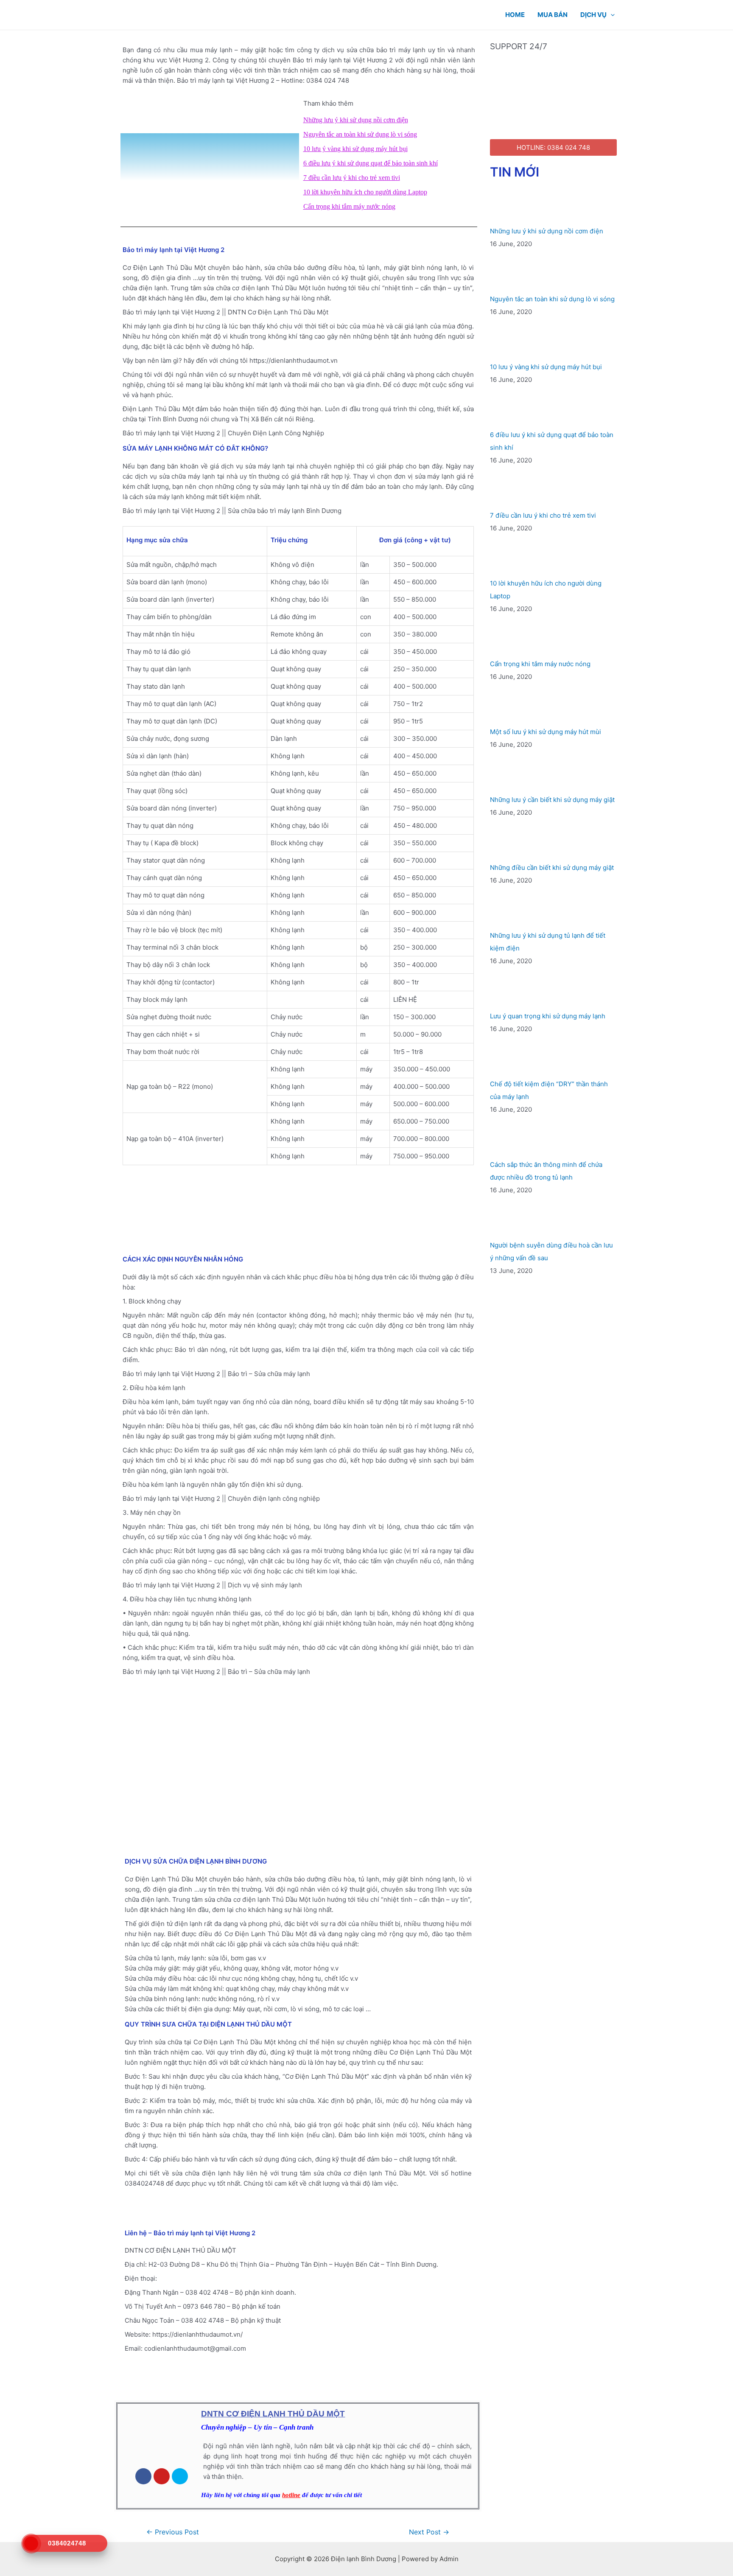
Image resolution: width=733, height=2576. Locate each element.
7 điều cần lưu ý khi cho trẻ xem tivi (352, 178)
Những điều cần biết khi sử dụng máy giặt (552, 868)
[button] (210, 155)
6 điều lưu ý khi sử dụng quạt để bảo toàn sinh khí (371, 163)
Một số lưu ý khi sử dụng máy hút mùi (546, 732)
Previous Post (173, 2532)
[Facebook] (143, 2476)
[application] (611, 15)
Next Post (429, 2532)
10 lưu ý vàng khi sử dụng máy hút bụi (355, 149)
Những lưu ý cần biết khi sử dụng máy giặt (552, 800)
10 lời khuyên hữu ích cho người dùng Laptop (365, 192)
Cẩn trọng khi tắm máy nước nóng (349, 206)
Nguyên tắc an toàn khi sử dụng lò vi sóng (360, 134)
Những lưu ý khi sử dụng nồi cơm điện (356, 120)
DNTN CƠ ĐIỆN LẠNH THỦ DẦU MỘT (273, 2414)
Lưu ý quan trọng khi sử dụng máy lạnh (548, 1016)
